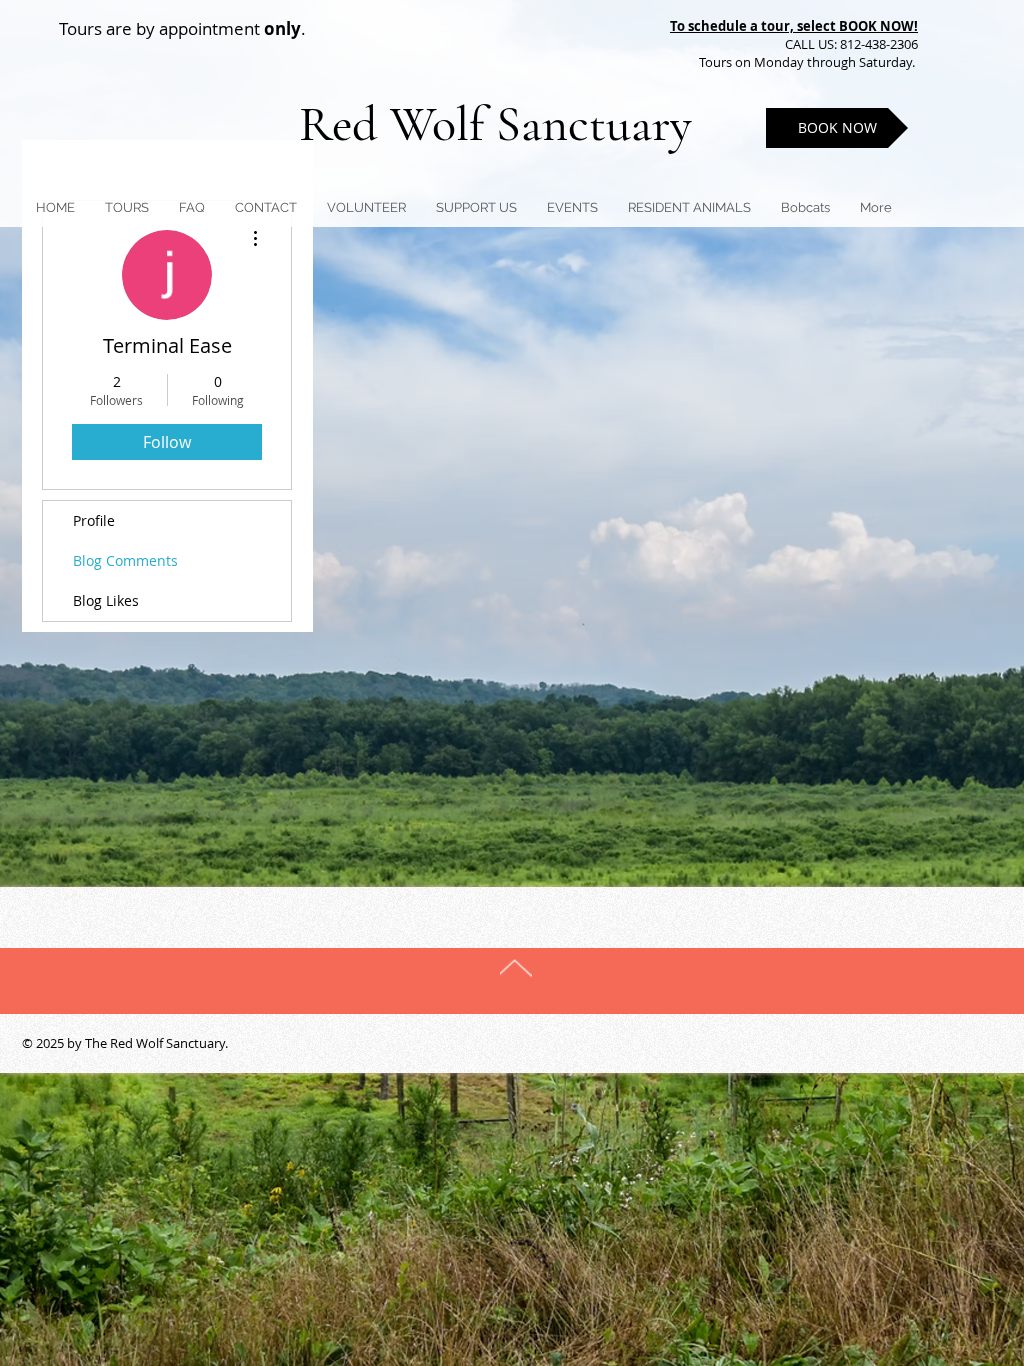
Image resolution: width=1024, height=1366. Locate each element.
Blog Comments (125, 560)
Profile (94, 520)
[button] (476, 207)
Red (344, 124)
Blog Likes (106, 600)
